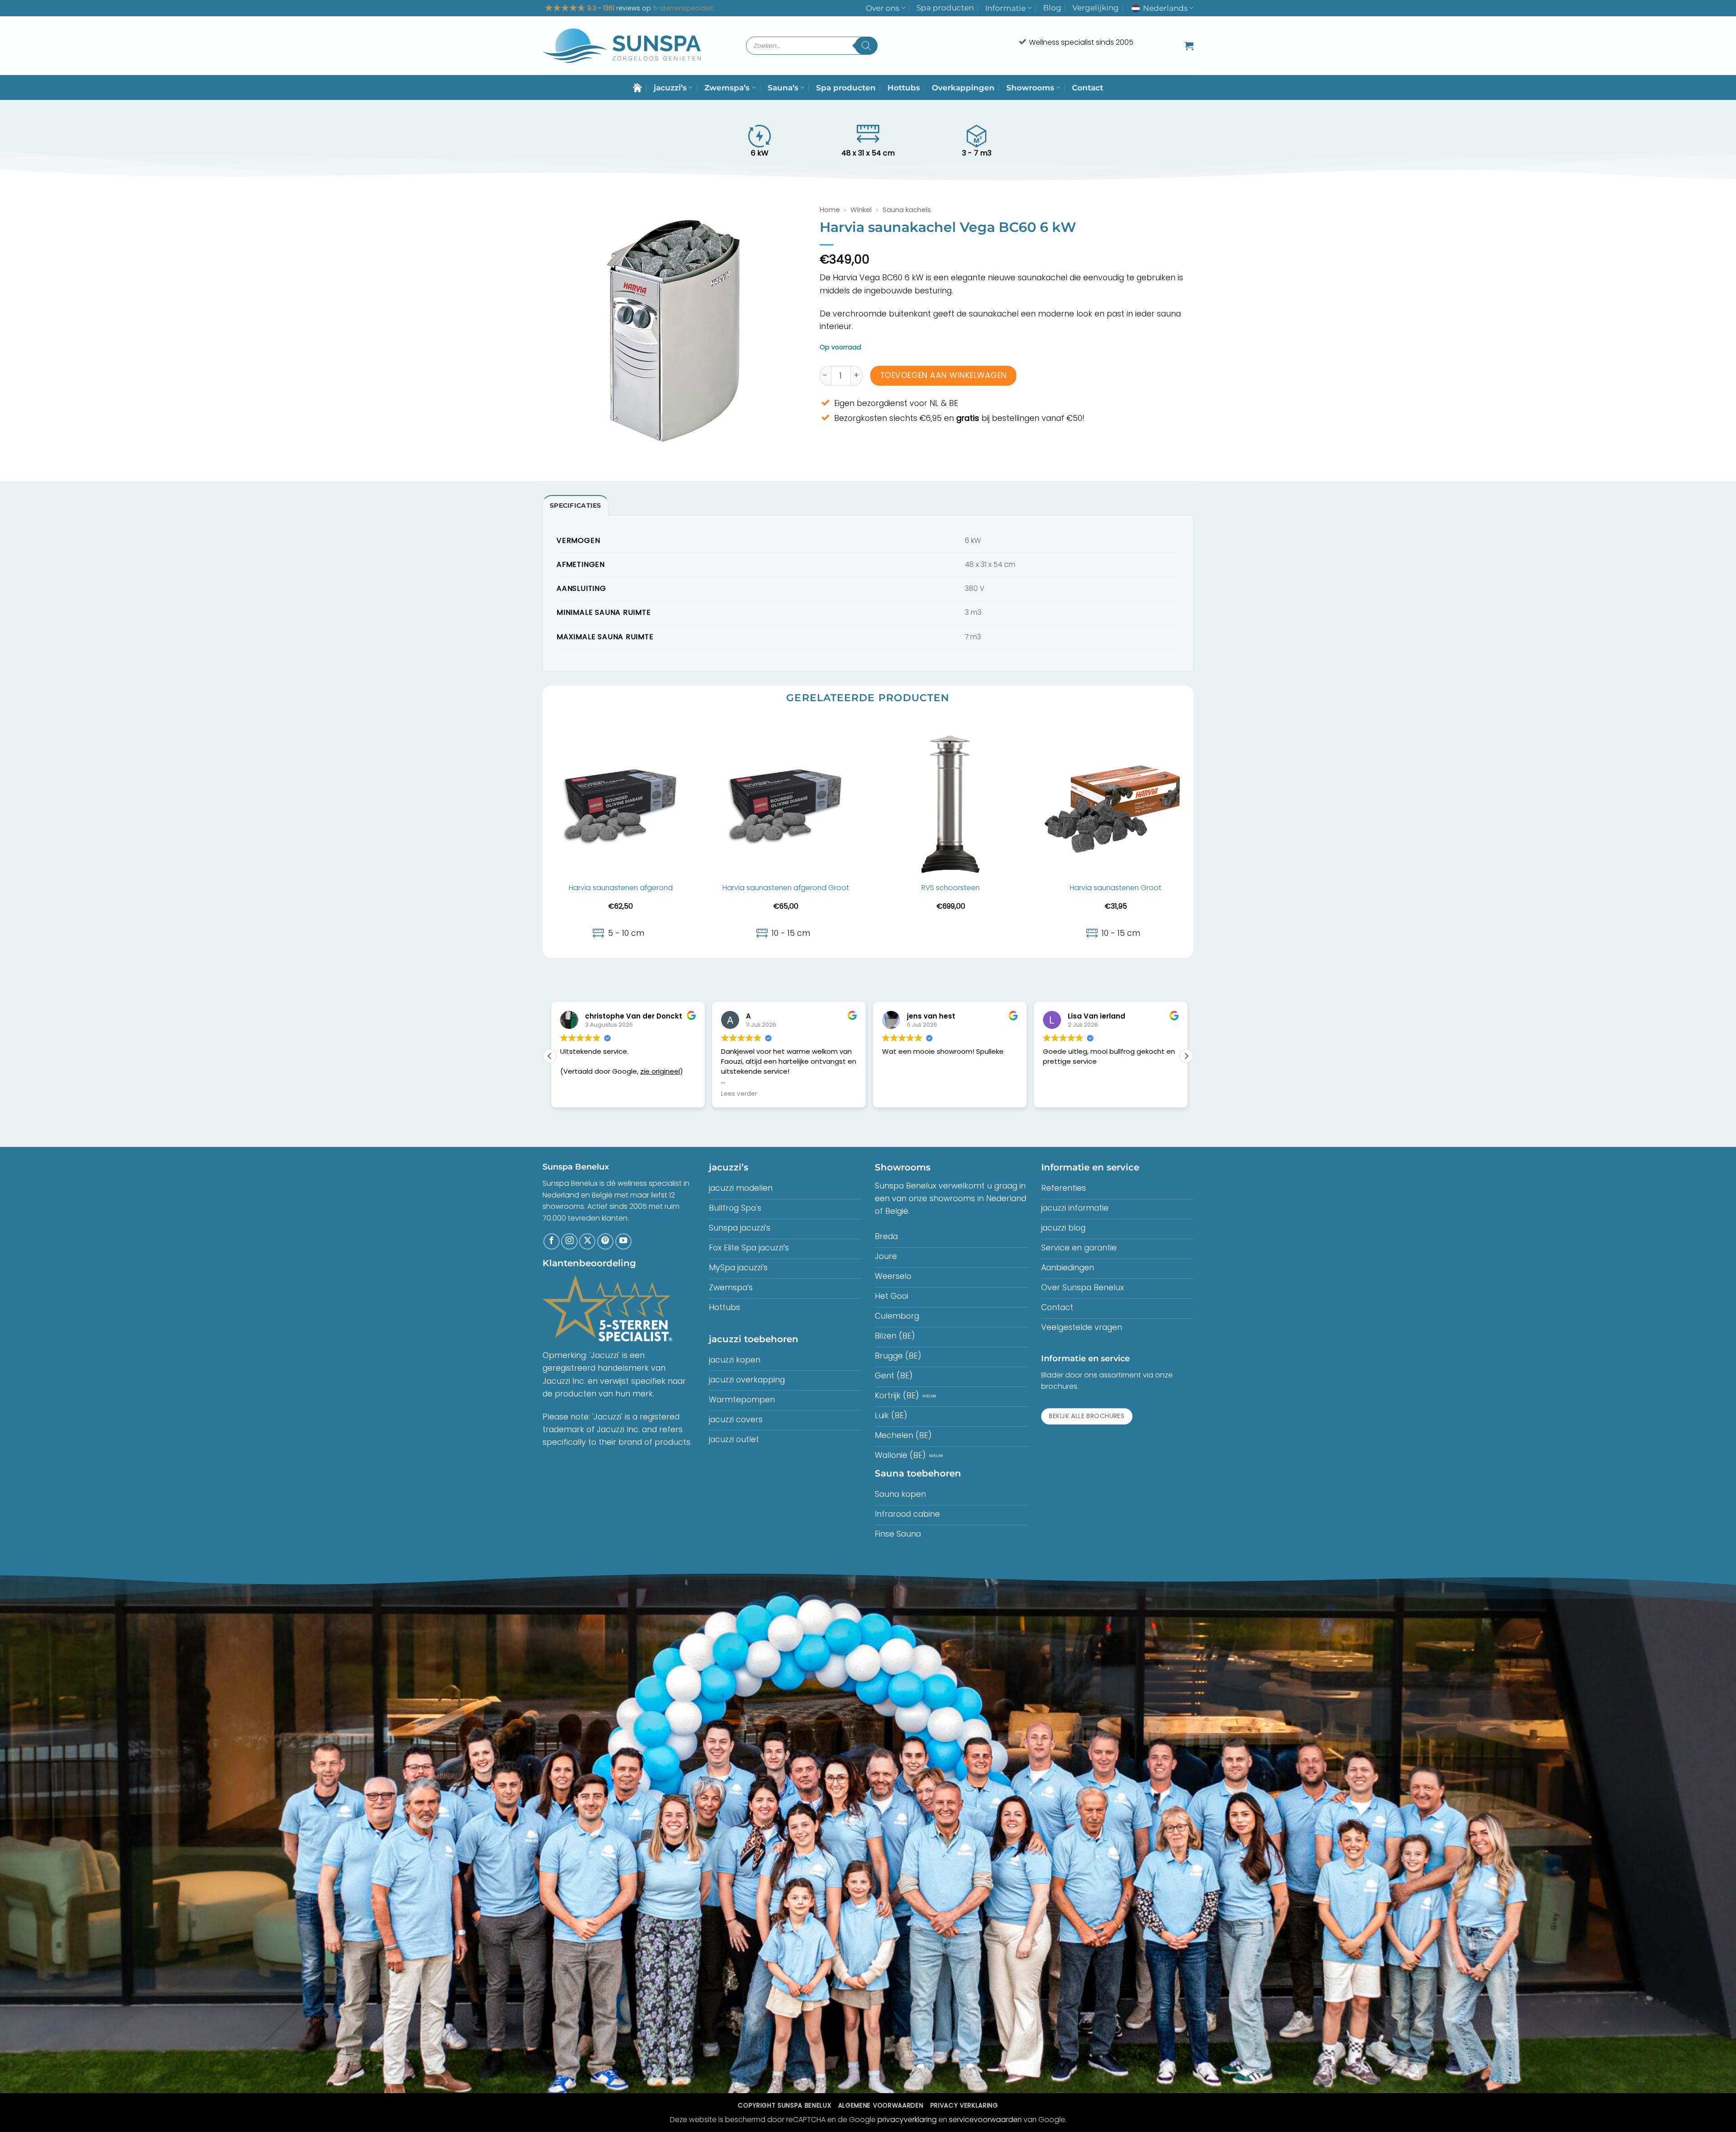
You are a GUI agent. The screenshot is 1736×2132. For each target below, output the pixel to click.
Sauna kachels (907, 210)
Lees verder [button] (577, 1094)
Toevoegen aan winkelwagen (943, 375)
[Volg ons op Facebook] (552, 1241)
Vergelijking (1096, 8)
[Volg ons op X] (587, 1241)
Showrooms (1030, 88)
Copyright (784, 2106)
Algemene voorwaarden (881, 2106)
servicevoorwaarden (985, 2120)
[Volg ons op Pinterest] (605, 1241)
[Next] (1193, 837)
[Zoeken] (866, 46)
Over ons (882, 8)
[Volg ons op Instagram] (569, 1241)
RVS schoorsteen (951, 888)
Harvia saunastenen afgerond (621, 888)
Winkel (861, 210)
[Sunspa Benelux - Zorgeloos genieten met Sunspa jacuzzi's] (622, 46)
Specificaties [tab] (576, 505)
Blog (1052, 8)
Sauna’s (783, 88)
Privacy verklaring (964, 2106)
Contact (1087, 88)
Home (830, 210)
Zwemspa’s (727, 88)
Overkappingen (963, 88)
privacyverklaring (907, 2120)
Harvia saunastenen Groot (1116, 888)
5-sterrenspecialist (683, 8)
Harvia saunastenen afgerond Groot (786, 888)
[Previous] (543, 837)
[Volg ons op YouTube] (623, 1241)
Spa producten (945, 8)
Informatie (1005, 8)
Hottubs (904, 88)
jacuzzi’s (670, 88)
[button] (1189, 46)
